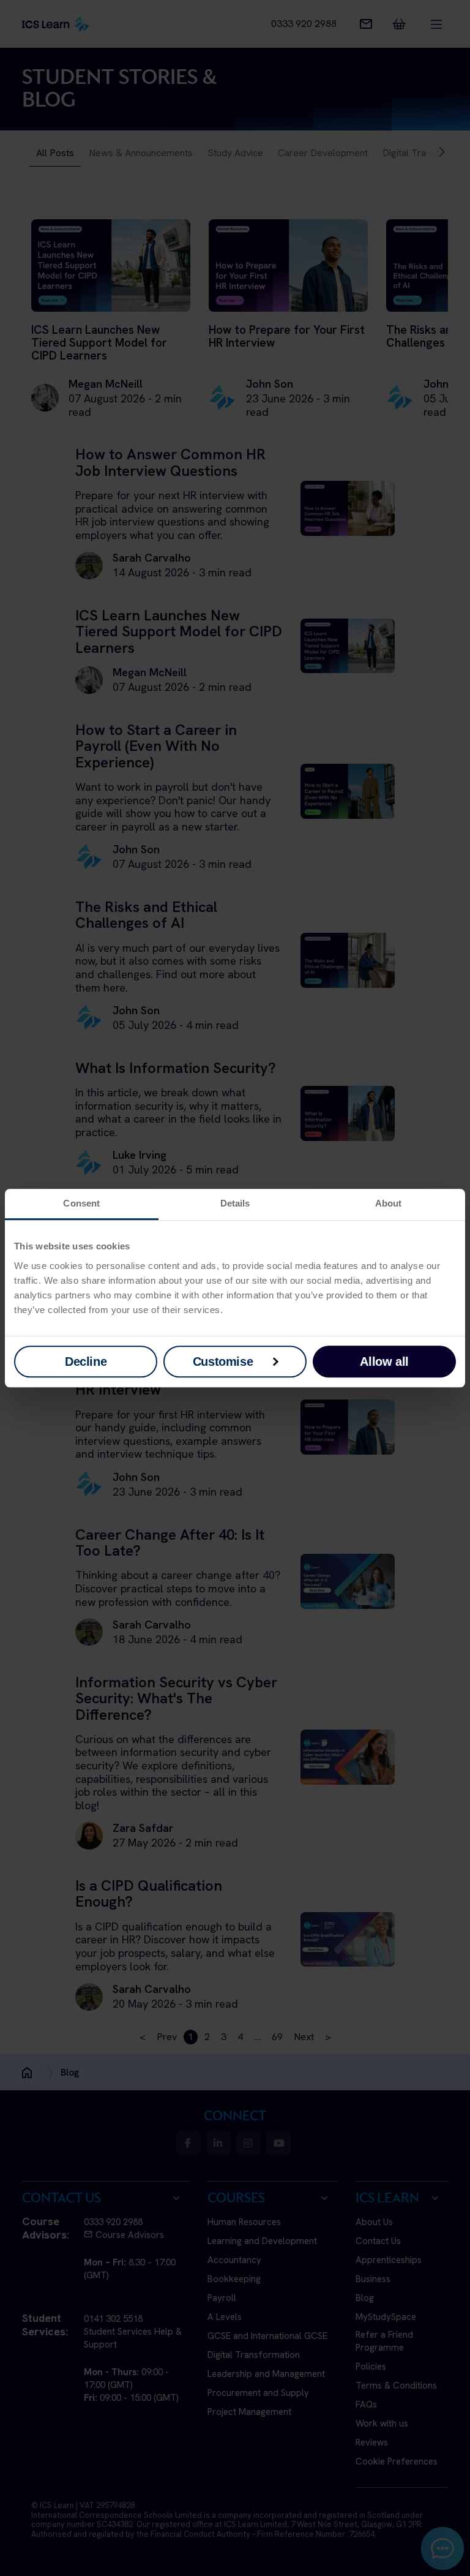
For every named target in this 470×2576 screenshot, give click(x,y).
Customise (223, 1361)
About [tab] (389, 1203)
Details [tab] (235, 1203)
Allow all (384, 1361)
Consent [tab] (81, 1203)
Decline (86, 1361)
